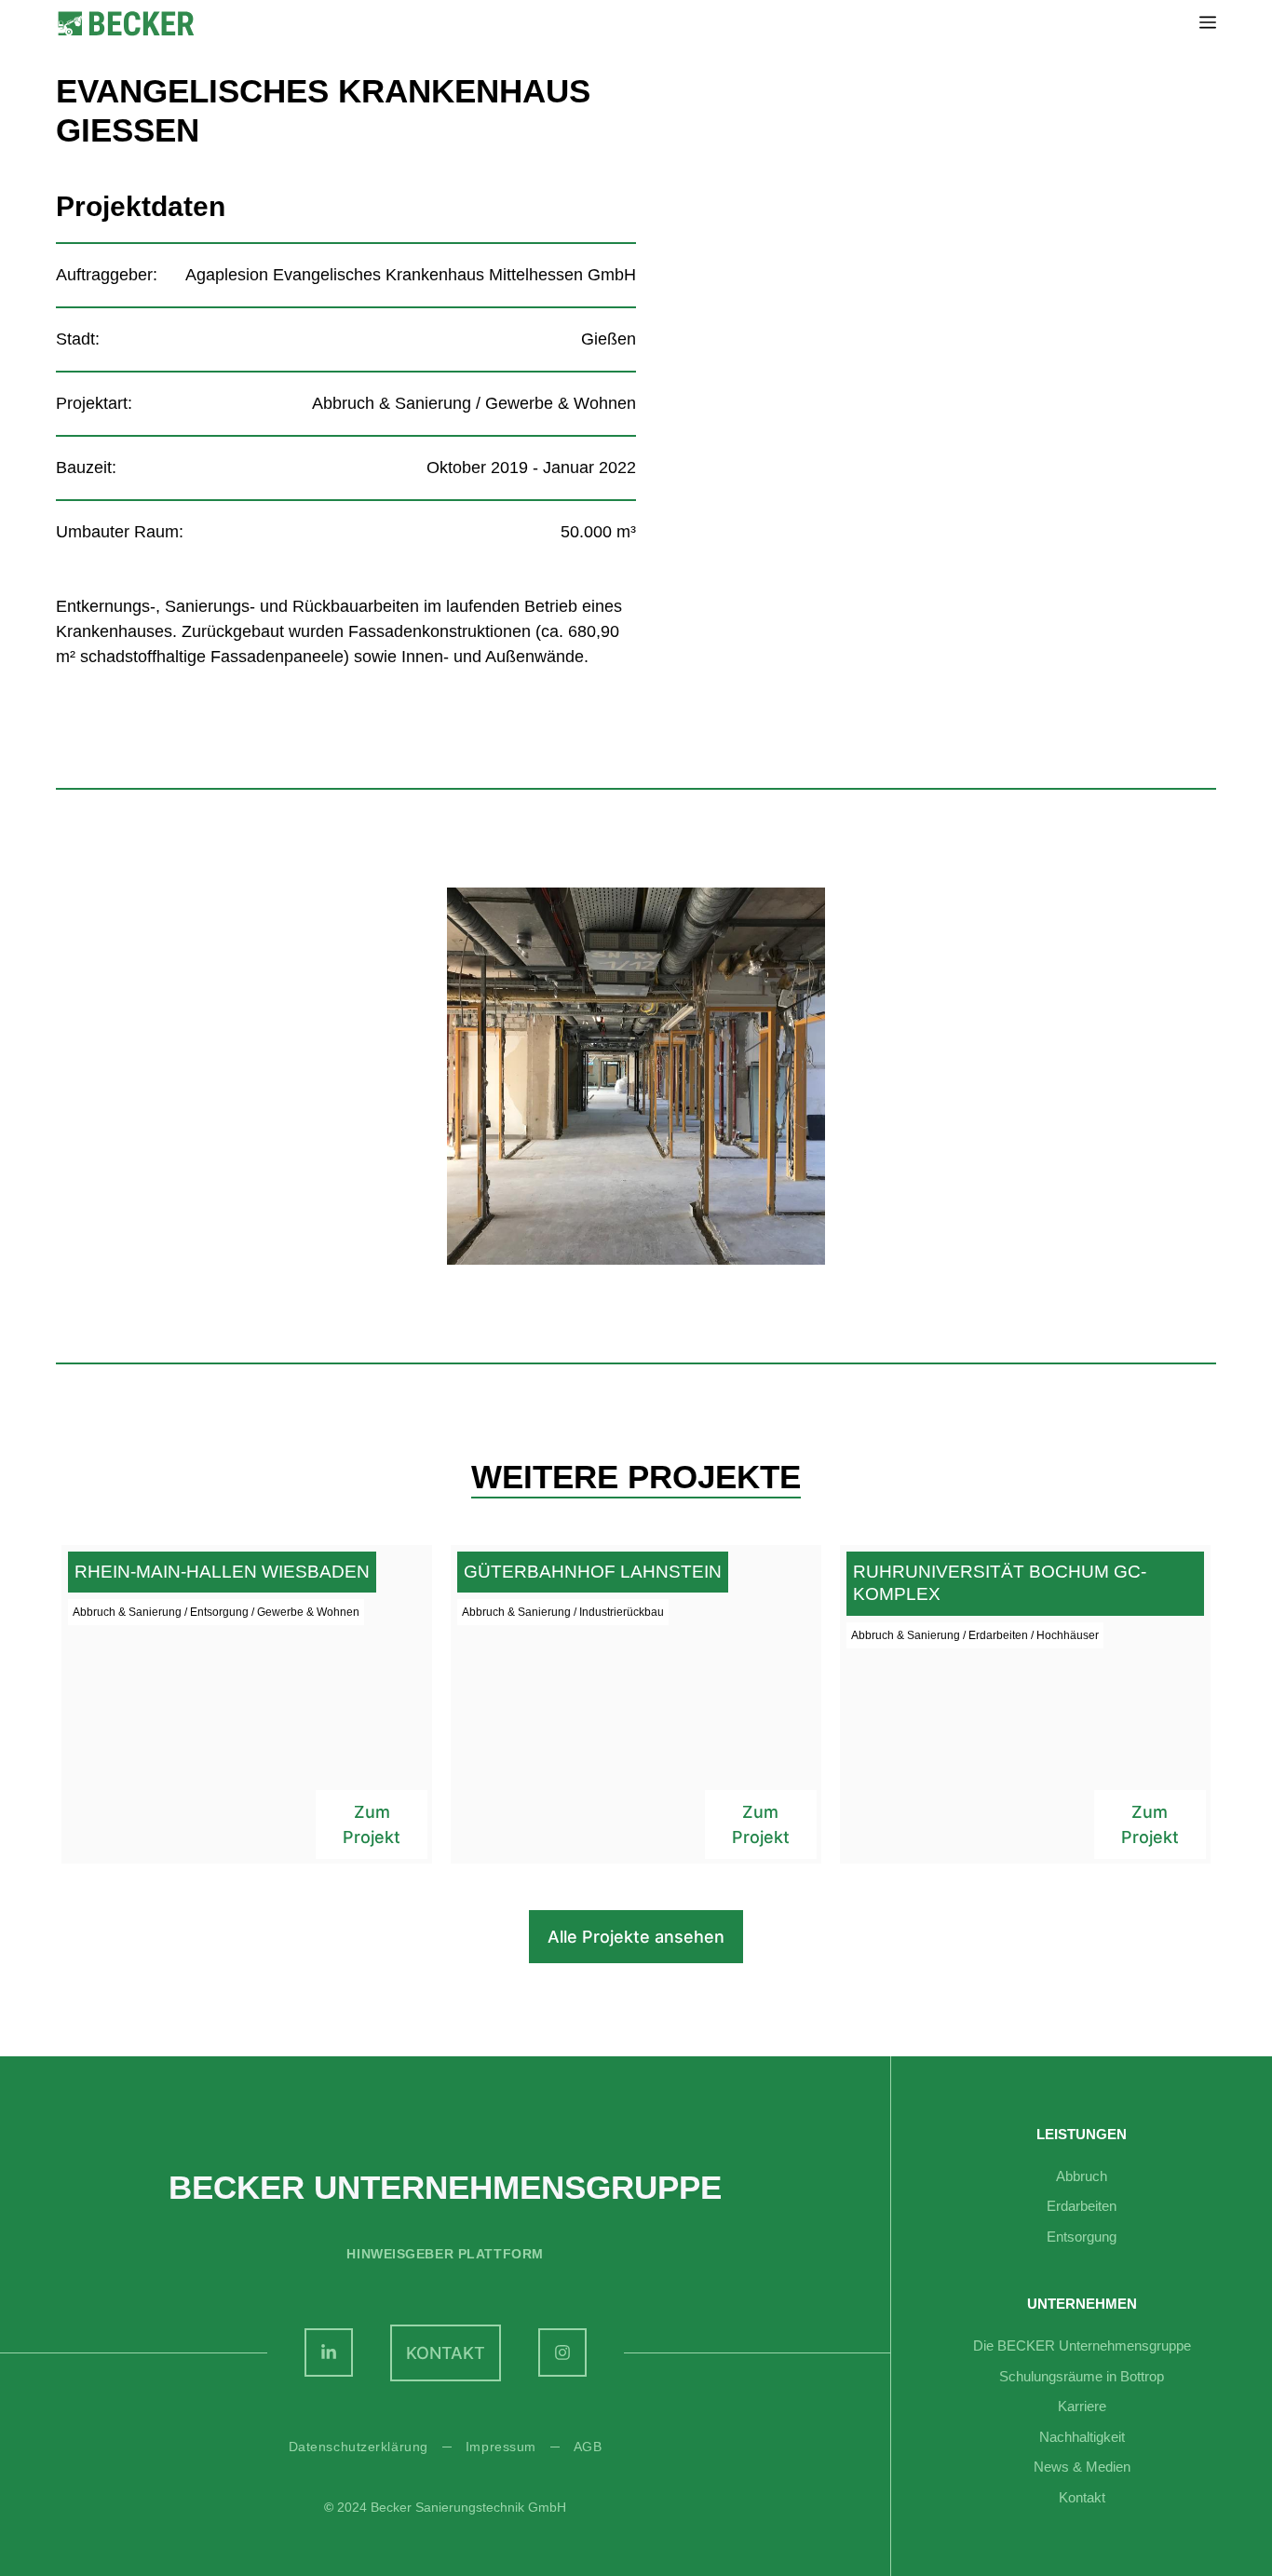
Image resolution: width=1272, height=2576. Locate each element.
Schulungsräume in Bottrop (1082, 2376)
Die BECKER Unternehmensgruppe (1082, 2346)
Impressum (501, 2447)
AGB (588, 2447)
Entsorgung (1082, 2237)
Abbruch (1082, 2176)
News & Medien (1082, 2467)
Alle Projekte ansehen (636, 1937)
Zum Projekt (372, 1824)
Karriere (1082, 2406)
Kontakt (1082, 2497)
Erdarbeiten (1082, 2206)
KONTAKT (446, 2353)
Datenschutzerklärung (359, 2447)
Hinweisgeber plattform (445, 2254)
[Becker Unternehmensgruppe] (126, 24)
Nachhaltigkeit (1082, 2437)
